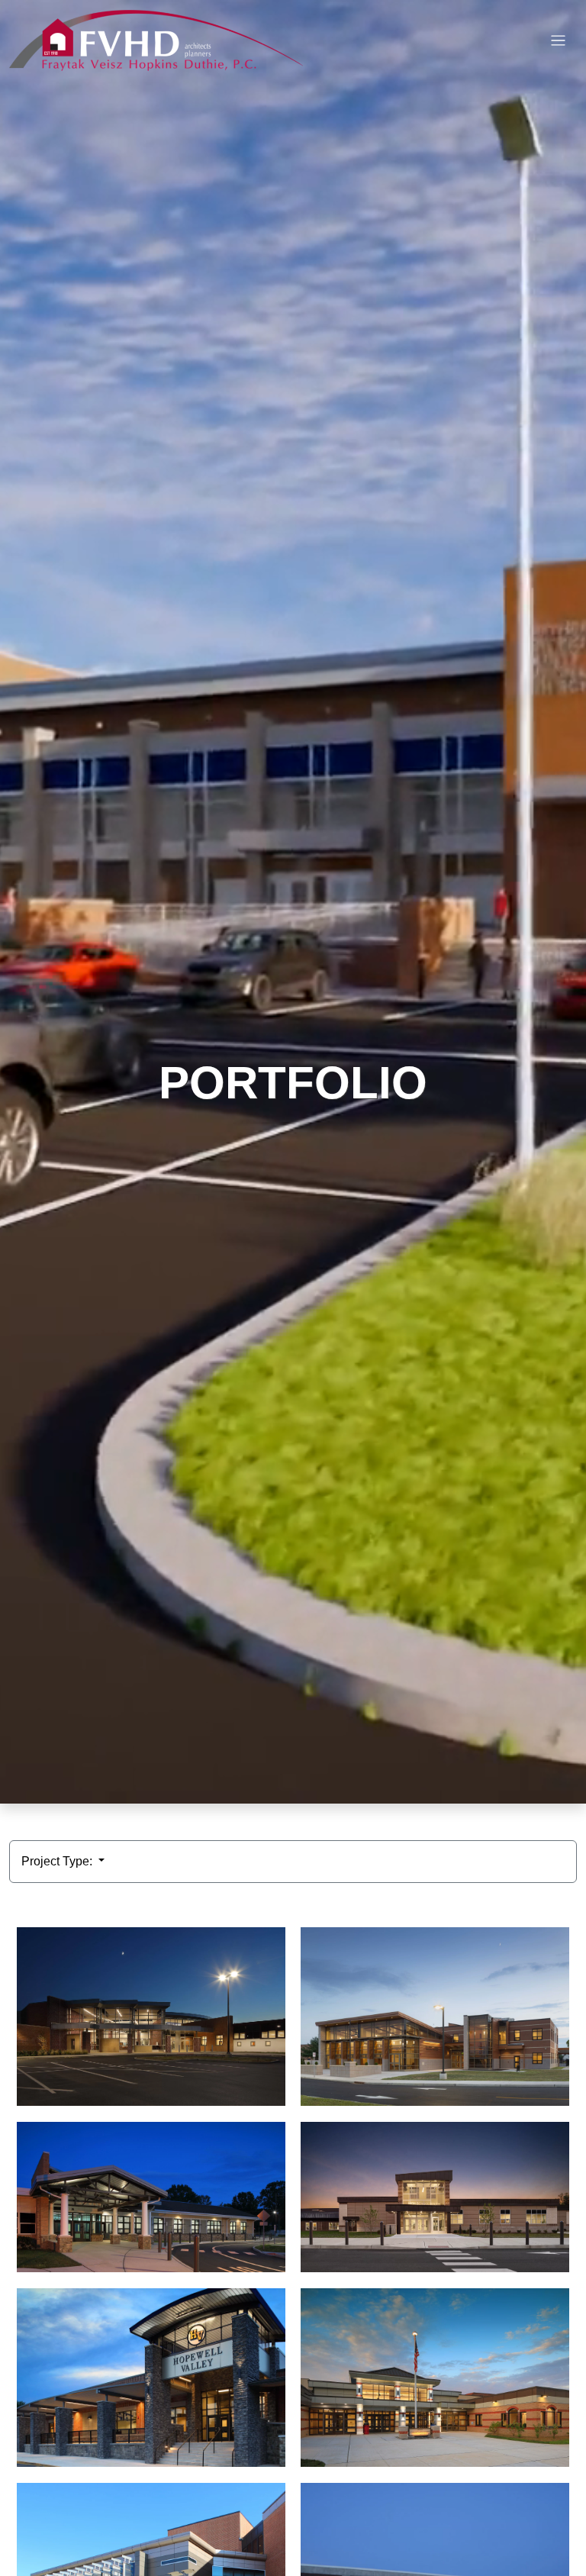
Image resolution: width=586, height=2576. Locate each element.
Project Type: (58, 1861)
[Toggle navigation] (558, 41)
